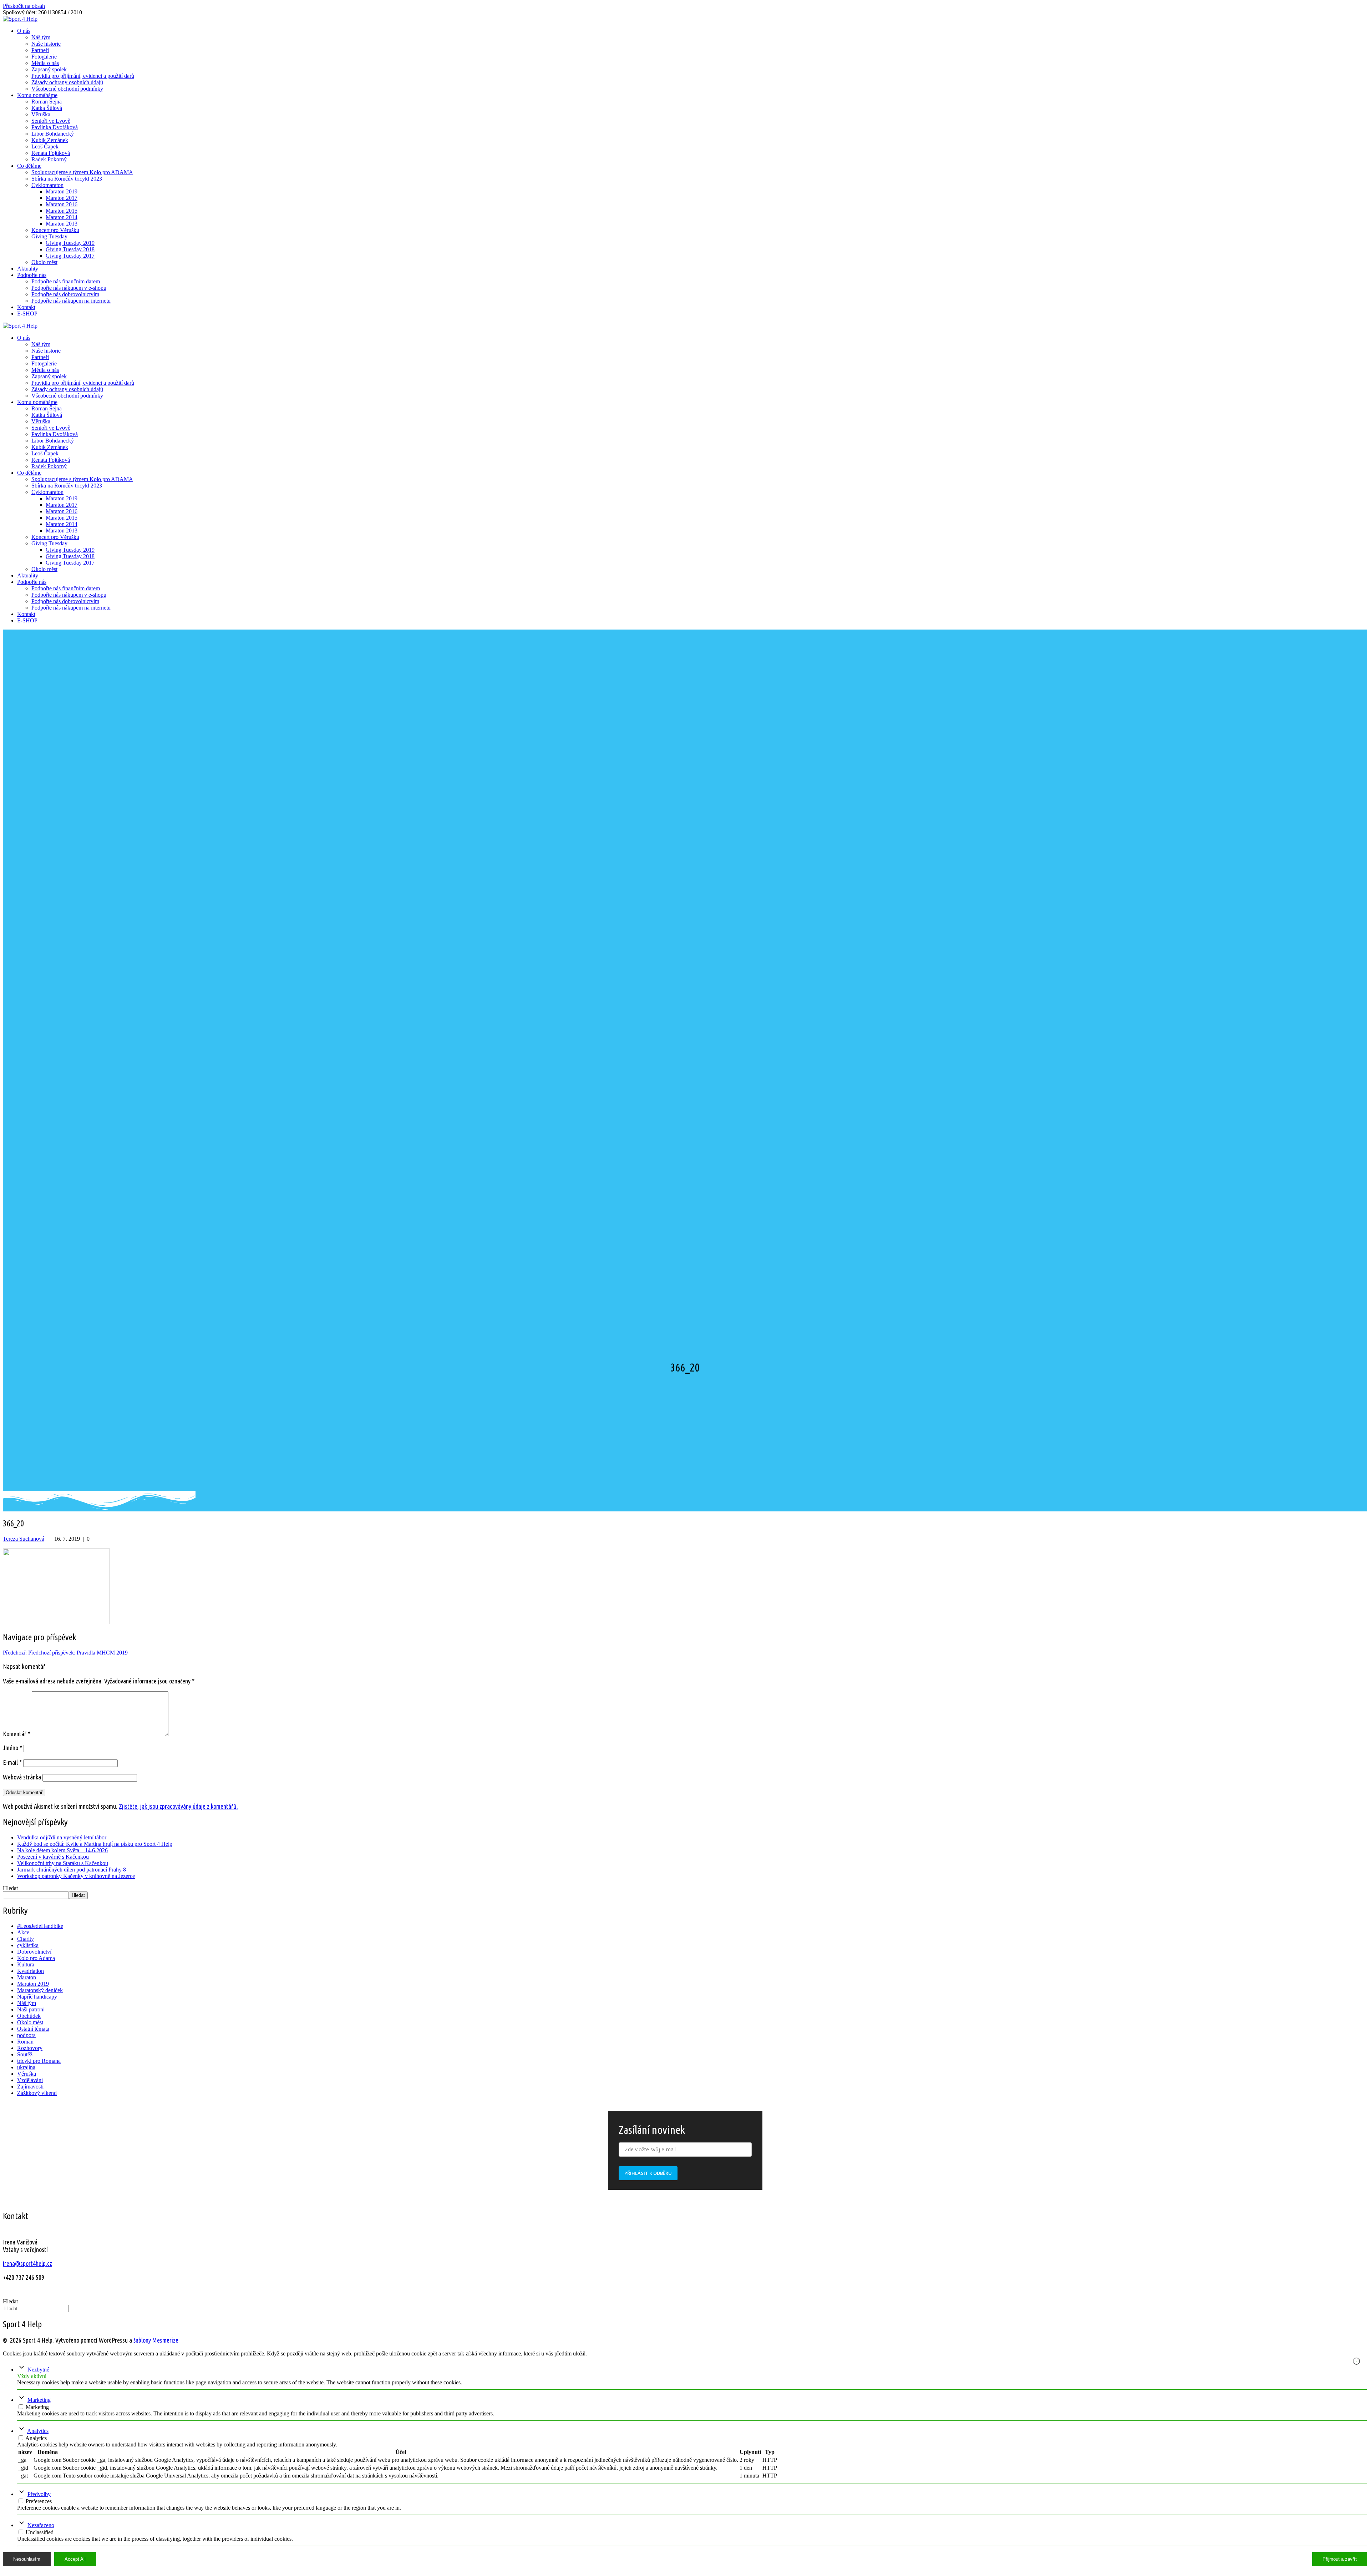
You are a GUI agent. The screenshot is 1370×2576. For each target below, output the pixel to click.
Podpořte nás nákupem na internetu (71, 301)
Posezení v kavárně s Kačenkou (53, 1857)
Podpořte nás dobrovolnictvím (65, 294)
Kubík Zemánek (50, 140)
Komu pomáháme (37, 95)
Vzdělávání (30, 2080)
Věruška (41, 114)
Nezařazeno (41, 2525)
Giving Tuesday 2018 (70, 249)
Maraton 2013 (62, 224)
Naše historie (46, 44)
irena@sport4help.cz (27, 2263)
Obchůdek (29, 2016)
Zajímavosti (30, 2087)
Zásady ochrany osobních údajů (67, 82)
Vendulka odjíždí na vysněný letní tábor (62, 1837)
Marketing (39, 2400)
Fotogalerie (44, 57)
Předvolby (39, 2494)
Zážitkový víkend (37, 2093)
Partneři (40, 50)
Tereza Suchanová (24, 1539)
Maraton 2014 (62, 217)
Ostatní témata (33, 2029)
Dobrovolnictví (34, 1952)
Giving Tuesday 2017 (70, 256)
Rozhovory (30, 2048)
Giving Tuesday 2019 (70, 243)
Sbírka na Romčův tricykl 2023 (67, 179)
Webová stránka (22, 1777)
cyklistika (28, 1945)
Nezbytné (38, 2370)
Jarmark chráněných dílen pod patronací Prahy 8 (72, 1870)
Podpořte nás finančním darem (66, 281)
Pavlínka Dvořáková (55, 127)
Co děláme (29, 166)
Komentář (17, 1734)
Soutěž (25, 2054)
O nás (24, 31)
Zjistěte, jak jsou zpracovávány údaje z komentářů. (178, 1806)
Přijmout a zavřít (1340, 2559)
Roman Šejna (47, 102)
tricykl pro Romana (39, 2061)
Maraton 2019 (62, 191)
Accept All (75, 2559)
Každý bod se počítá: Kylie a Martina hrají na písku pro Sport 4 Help (95, 1844)
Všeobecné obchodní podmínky (67, 89)
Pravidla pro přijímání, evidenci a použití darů (83, 76)
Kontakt (26, 307)
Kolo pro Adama (36, 1958)
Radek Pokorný (49, 159)
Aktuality (28, 269)
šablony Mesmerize (156, 2340)
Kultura (26, 1964)
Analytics (38, 2431)
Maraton (27, 1977)
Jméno (12, 1748)
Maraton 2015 (62, 211)
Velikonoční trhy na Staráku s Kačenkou (63, 1863)
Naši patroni (31, 2009)
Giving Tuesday (49, 236)
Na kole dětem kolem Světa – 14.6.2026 (62, 1850)
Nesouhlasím (27, 2559)
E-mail (12, 1762)
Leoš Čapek (45, 147)
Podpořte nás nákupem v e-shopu (69, 288)
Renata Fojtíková (51, 153)
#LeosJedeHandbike (40, 1926)
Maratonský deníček (40, 1990)
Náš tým (41, 37)
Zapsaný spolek (49, 69)
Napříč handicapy (37, 1997)
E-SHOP (27, 314)
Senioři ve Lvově (51, 121)
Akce (23, 1932)
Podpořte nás (32, 275)
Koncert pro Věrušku (55, 230)
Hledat (10, 1888)
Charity (26, 1939)
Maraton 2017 (62, 198)
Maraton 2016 (62, 204)
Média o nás (45, 63)
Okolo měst (44, 262)
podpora (26, 2035)
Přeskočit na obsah (24, 6)
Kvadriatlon (31, 1971)
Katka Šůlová (47, 108)
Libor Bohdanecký (53, 134)
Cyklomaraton (47, 185)
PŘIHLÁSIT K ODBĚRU (648, 2173)
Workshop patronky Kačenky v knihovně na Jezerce (76, 1876)
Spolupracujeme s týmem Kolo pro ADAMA (82, 172)
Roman (25, 2042)
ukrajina (26, 2067)
